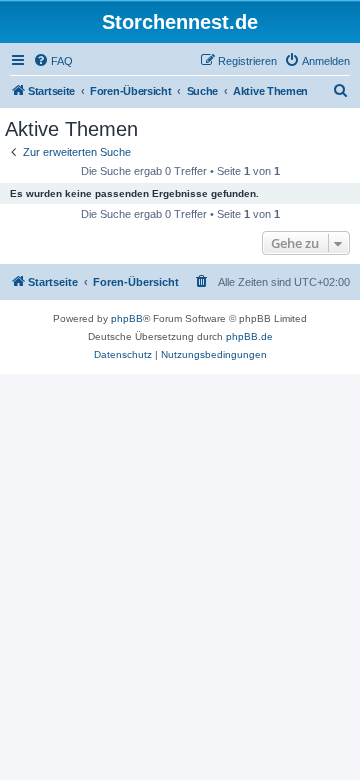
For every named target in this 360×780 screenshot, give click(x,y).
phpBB (127, 318)
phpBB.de (249, 336)
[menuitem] (53, 61)
